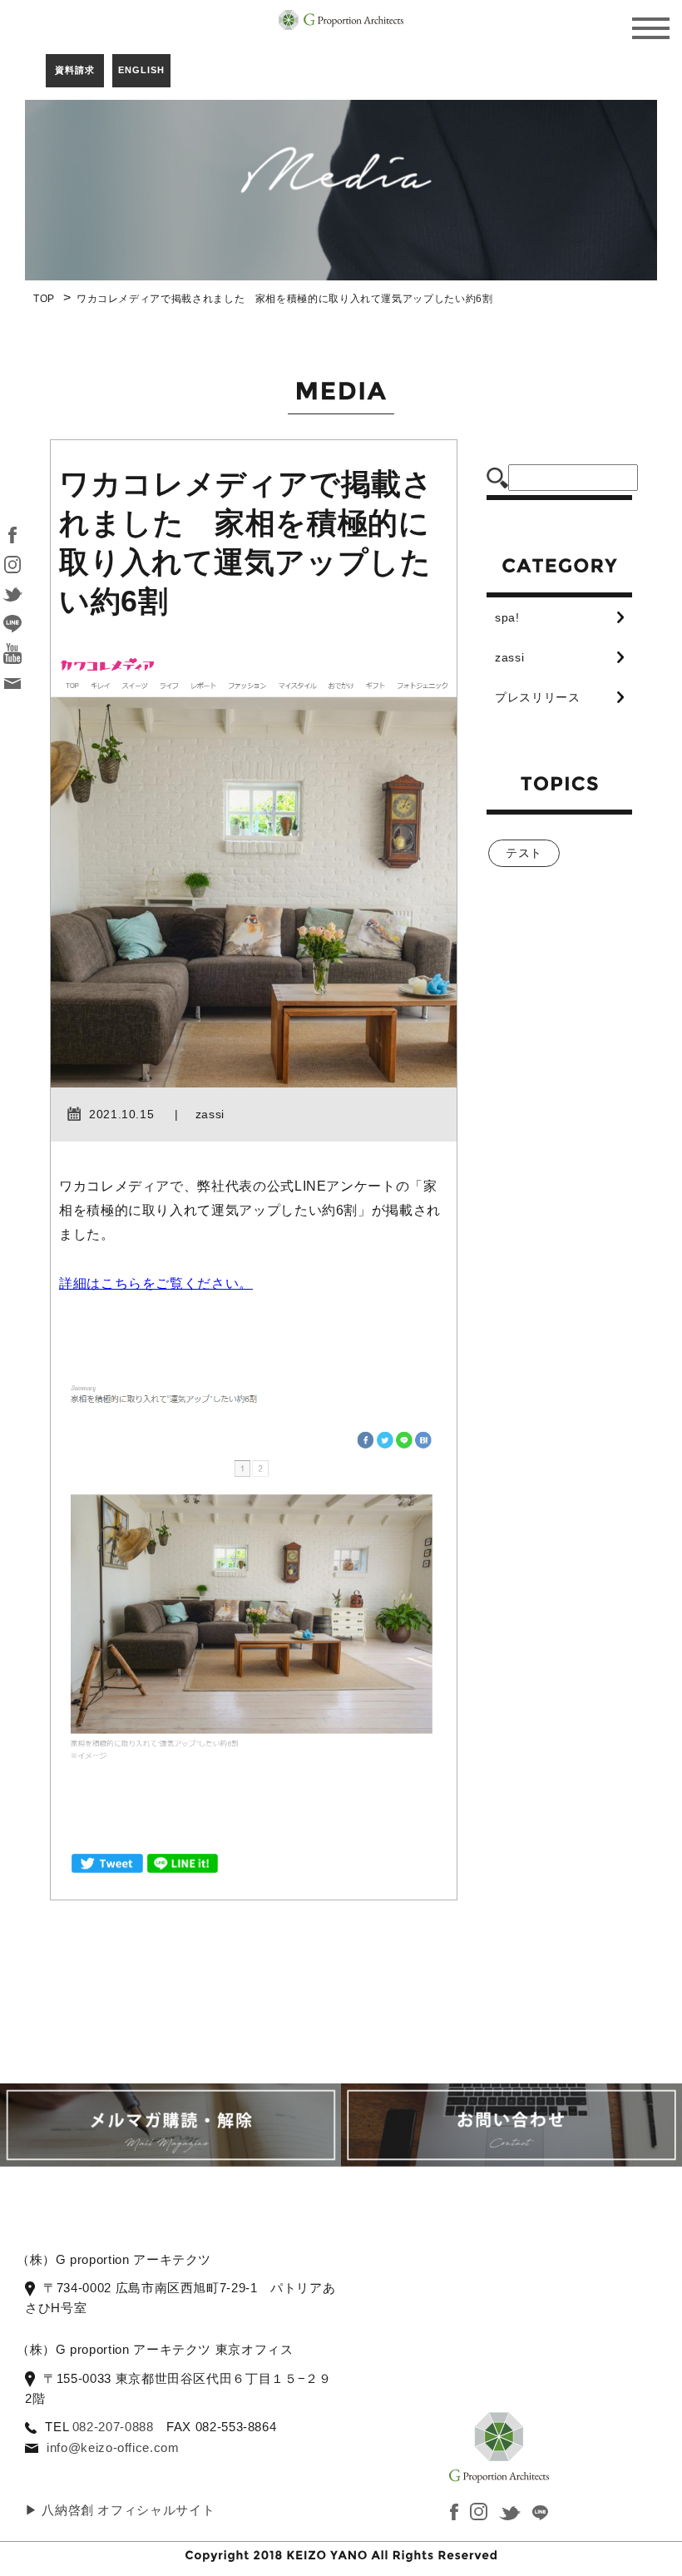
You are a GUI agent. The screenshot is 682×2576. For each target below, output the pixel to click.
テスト (524, 853)
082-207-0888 (113, 2427)
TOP (44, 299)
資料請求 (75, 70)
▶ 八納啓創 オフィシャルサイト (120, 2510)
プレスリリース (537, 697)
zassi (509, 657)
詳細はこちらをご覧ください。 (156, 1283)
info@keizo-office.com (113, 2447)
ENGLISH (141, 70)
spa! (507, 617)
